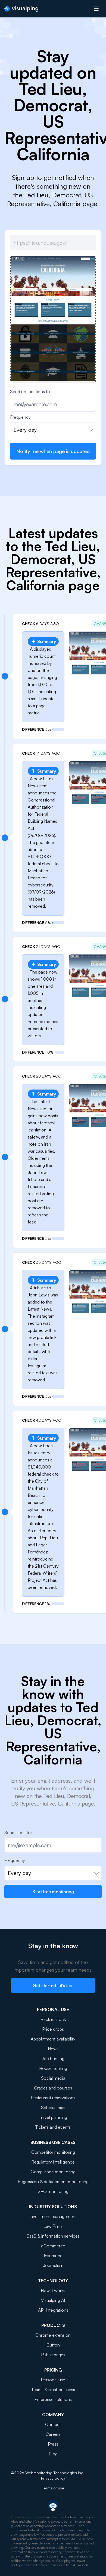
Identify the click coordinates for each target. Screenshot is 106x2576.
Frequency (20, 417)
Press (53, 2444)
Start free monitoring (53, 1892)
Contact (53, 2424)
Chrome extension (53, 2335)
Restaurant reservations (53, 2098)
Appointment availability (53, 2039)
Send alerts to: (18, 1832)
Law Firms (53, 2226)
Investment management (53, 2216)
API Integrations (53, 2310)
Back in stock (53, 2019)
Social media (53, 2078)
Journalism (53, 2265)
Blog (53, 2454)
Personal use (53, 2380)
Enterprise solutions (53, 2399)
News (53, 2049)
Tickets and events (53, 2127)
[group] (53, 366)
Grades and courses (53, 2088)
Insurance (53, 2256)
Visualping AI (53, 2300)
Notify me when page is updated (53, 451)
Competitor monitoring (53, 2152)
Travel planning (53, 2117)
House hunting (53, 2068)
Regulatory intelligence (53, 2162)
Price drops (53, 2029)
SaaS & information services (53, 2236)
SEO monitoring (53, 2191)
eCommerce (53, 2246)
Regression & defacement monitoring (53, 2182)
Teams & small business (53, 2390)
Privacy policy (53, 2478)
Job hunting (53, 2058)
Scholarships (53, 2107)
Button (53, 2345)
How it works (53, 2290)
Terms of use (53, 2488)
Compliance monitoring (53, 2172)
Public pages (53, 2355)
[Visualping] (21, 9)
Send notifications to (30, 391)
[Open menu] (96, 9)
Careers (53, 2434)
